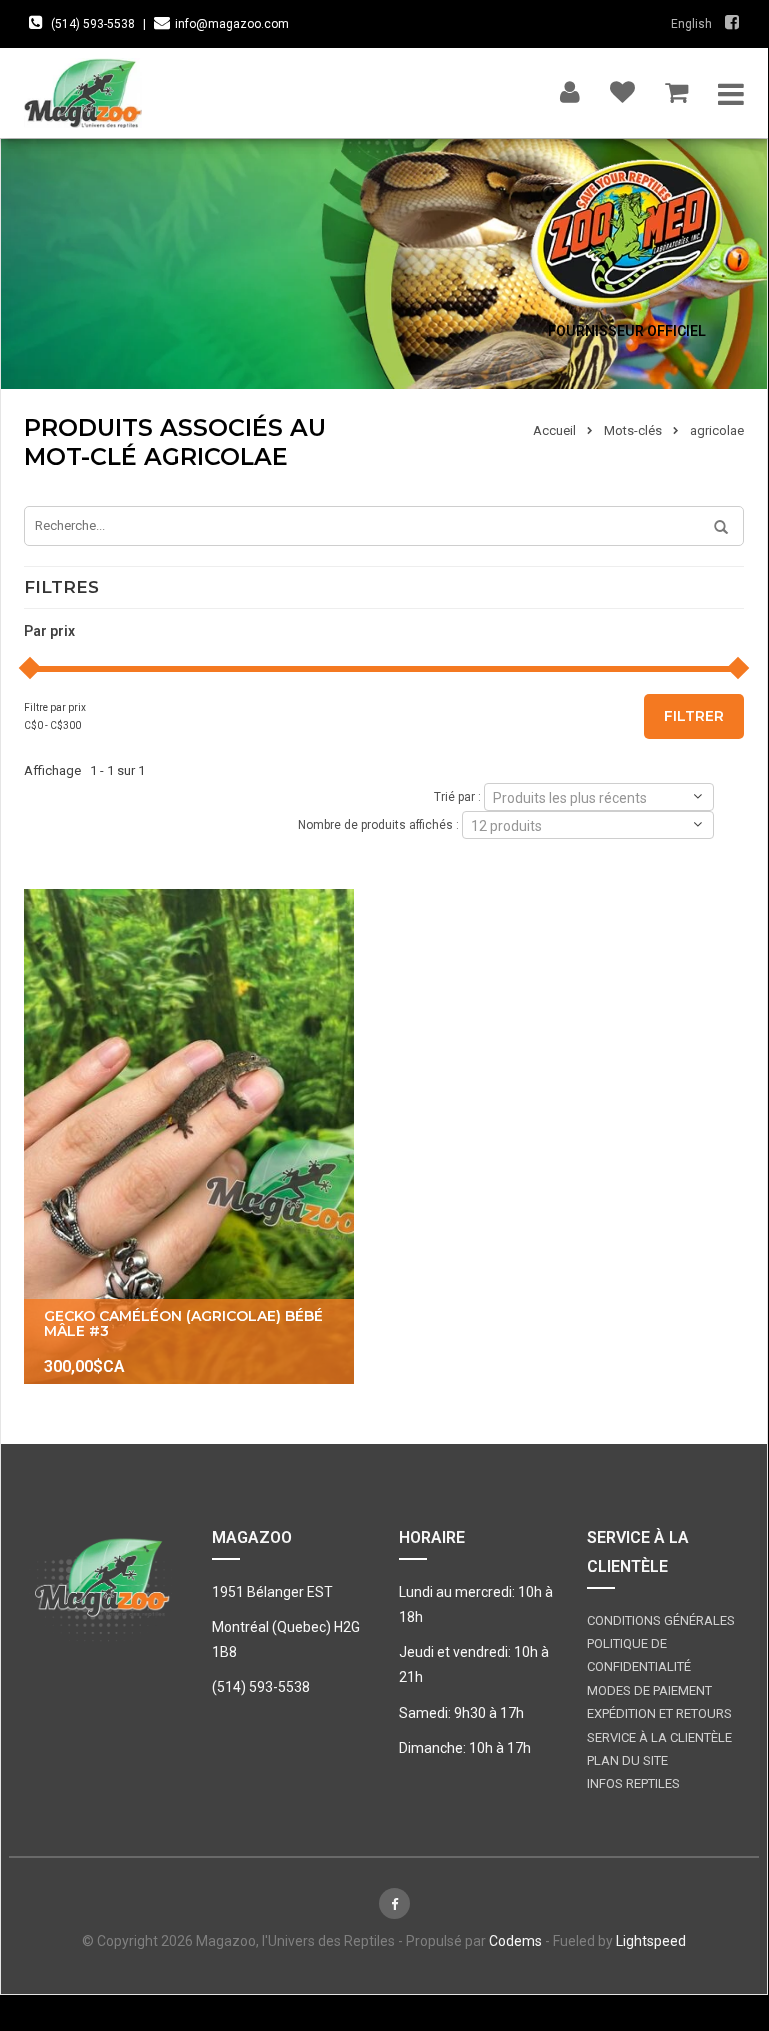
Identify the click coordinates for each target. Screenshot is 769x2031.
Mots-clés (633, 430)
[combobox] (599, 797)
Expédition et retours (659, 1713)
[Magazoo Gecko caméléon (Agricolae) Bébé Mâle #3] (189, 1136)
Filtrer (694, 716)
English (691, 24)
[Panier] (676, 87)
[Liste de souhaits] (622, 87)
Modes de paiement (649, 1690)
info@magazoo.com (232, 24)
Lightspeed (651, 1941)
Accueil (554, 430)
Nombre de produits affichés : (378, 824)
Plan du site (627, 1760)
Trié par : (457, 796)
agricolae (717, 430)
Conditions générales (661, 1620)
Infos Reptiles (633, 1783)
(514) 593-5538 (93, 24)
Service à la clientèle (659, 1737)
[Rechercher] (714, 528)
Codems (515, 1941)
